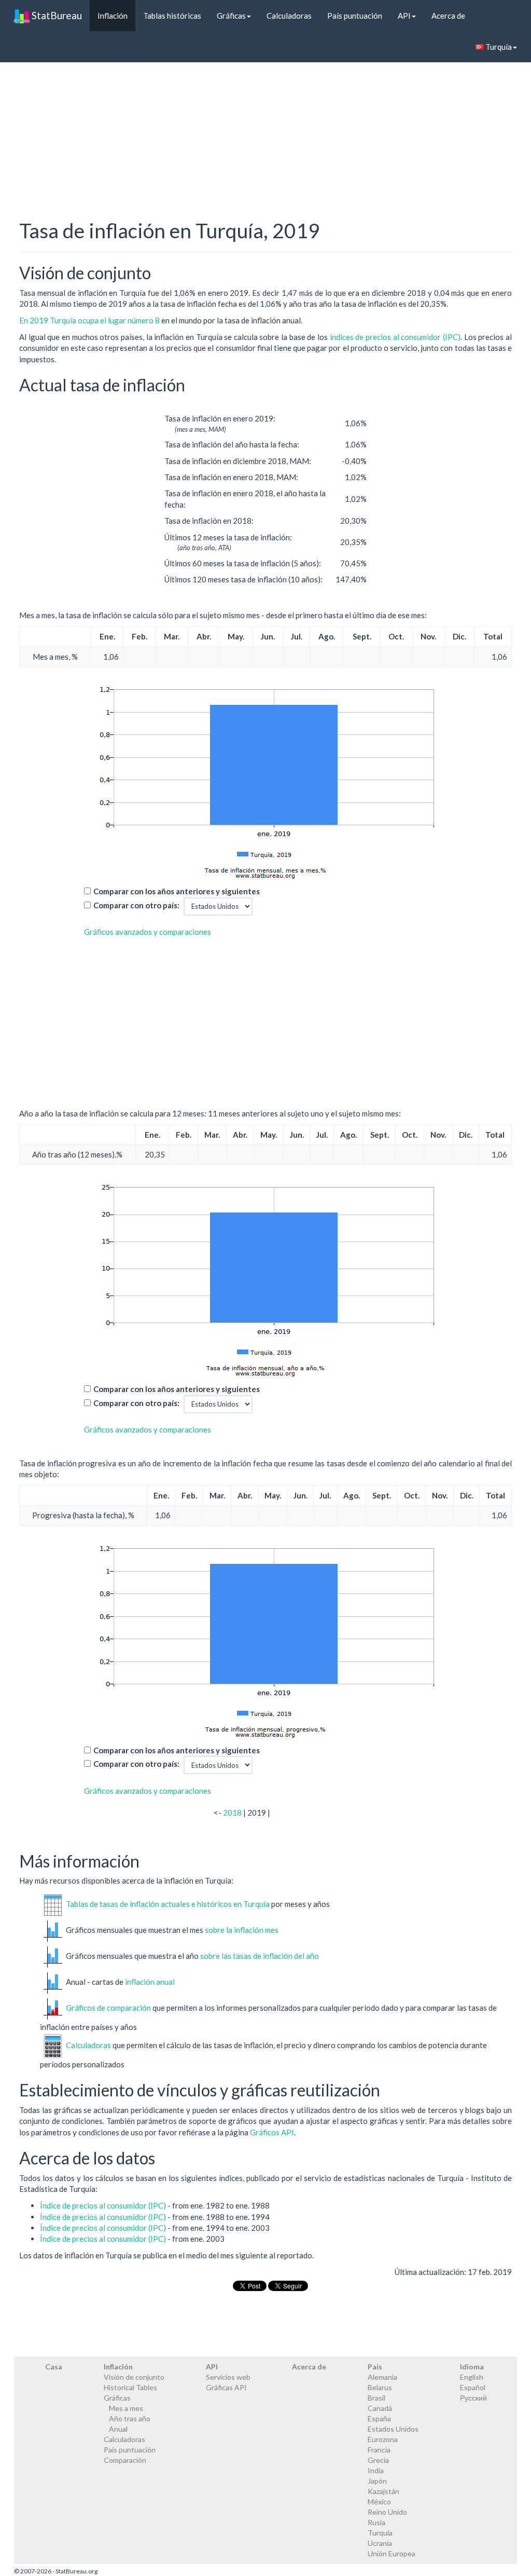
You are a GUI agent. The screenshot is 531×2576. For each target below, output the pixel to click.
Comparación (125, 2460)
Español (473, 2387)
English (472, 2377)
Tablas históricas (172, 16)
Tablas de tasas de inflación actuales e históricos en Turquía (168, 1904)
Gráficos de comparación (108, 2008)
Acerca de (448, 16)
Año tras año (130, 2418)
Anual (118, 2429)
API (404, 16)
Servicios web (228, 2377)
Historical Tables (130, 2387)
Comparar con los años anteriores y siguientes (177, 891)
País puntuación (355, 16)
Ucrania (380, 2543)
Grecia (378, 2460)
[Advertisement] (265, 122)
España (379, 2418)
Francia (379, 2450)
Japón (377, 2481)
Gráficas (231, 16)
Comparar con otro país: (136, 905)
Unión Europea (392, 2553)
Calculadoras (289, 16)
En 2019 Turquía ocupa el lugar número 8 (90, 320)
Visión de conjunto (134, 2377)
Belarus (380, 2387)
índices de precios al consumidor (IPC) (395, 337)
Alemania (382, 2377)
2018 (232, 1812)
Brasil (376, 2398)
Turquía (498, 47)
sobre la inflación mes (242, 1930)
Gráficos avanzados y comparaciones (148, 932)
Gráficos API (272, 2132)
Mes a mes (126, 2408)
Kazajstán (383, 2491)
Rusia (376, 2522)
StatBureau (56, 15)
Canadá (380, 2408)
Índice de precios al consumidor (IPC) (103, 2205)
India (376, 2470)
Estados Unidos (393, 2429)
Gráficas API (226, 2387)
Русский (473, 2398)
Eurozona (383, 2439)
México (379, 2502)
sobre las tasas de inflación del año (260, 1956)
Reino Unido (387, 2512)
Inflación (113, 16)
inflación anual (150, 1982)
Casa (54, 2367)
